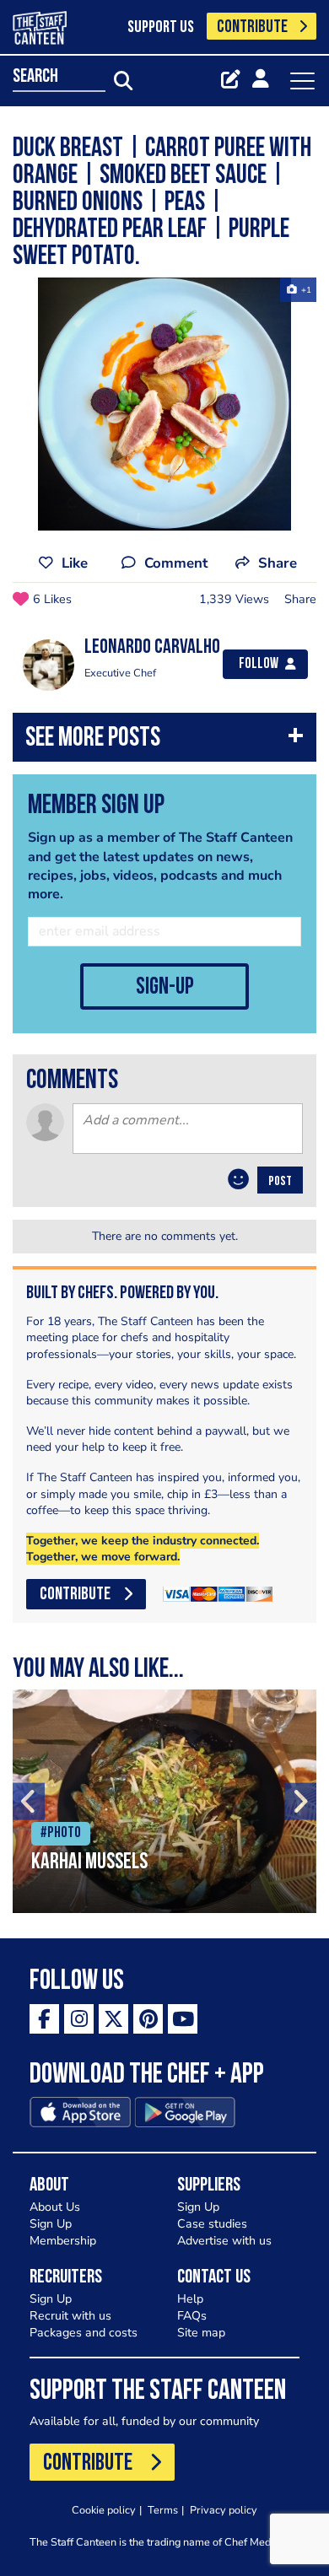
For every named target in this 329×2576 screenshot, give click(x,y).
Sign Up (51, 2224)
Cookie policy (104, 2510)
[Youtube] (183, 2019)
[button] (164, 741)
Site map (201, 2333)
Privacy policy (224, 2510)
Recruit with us (70, 2316)
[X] (113, 2019)
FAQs (192, 2316)
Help (190, 2299)
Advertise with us (224, 2241)
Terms (163, 2510)
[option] (164, 404)
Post (280, 1182)
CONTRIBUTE (252, 27)
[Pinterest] (148, 2019)
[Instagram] (79, 2019)
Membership (63, 2241)
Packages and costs (84, 2333)
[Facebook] (44, 2019)
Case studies (212, 2224)
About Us (55, 2207)
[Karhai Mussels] (164, 1801)
